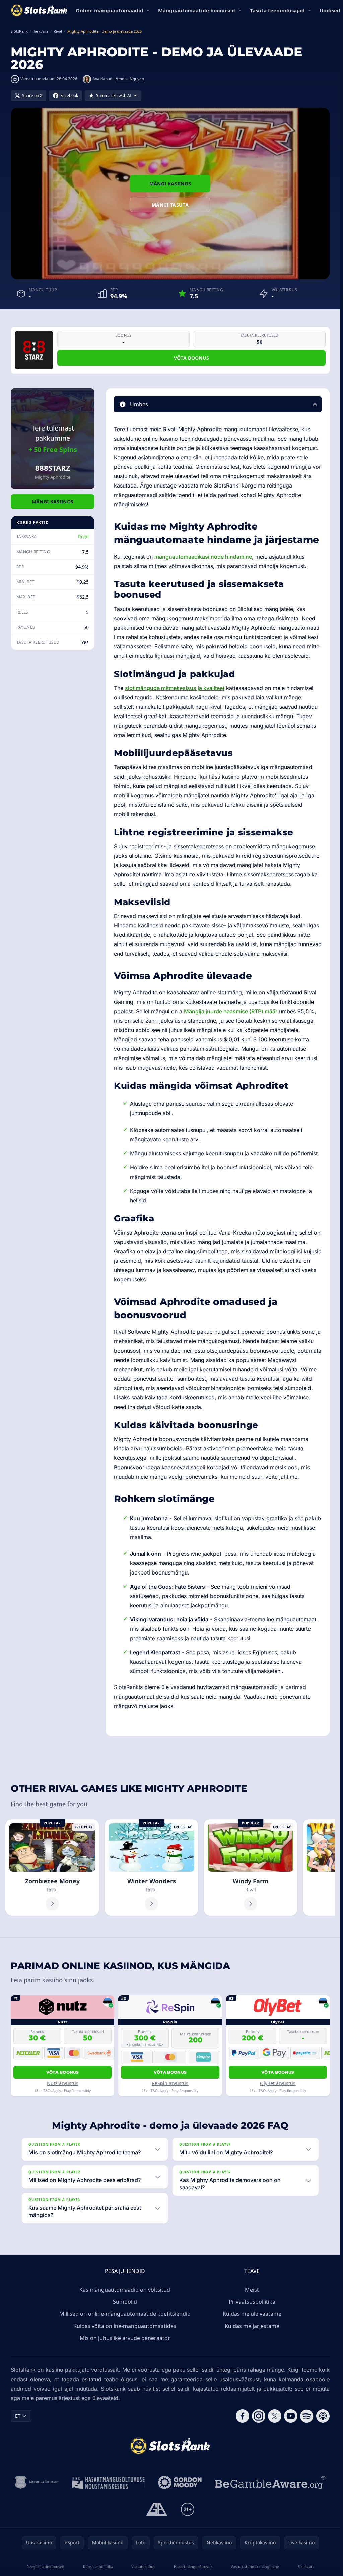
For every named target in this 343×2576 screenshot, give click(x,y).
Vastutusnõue (143, 2566)
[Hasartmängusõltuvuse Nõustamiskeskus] (108, 2482)
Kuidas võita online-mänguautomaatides (125, 2326)
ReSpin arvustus (170, 2083)
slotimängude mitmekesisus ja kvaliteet (175, 688)
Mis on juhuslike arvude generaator (125, 2338)
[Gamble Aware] (270, 2482)
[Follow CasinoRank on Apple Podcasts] (323, 2416)
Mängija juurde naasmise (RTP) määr (231, 1011)
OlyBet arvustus (278, 2083)
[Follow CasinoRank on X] (275, 2416)
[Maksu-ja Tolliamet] (37, 2482)
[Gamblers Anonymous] (157, 2509)
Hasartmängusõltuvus (193, 2566)
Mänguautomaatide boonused (197, 10)
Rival (83, 537)
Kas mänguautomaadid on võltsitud (125, 2290)
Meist (252, 2290)
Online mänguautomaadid (110, 10)
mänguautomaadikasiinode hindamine (203, 557)
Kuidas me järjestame (252, 2326)
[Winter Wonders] (151, 1868)
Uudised (330, 10)
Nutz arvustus (63, 2083)
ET (18, 2416)
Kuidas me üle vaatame (252, 2314)
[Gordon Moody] (180, 2482)
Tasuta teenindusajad (277, 10)
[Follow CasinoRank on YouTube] (291, 2416)
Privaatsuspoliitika (252, 2302)
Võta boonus (192, 358)
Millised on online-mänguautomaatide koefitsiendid (125, 2314)
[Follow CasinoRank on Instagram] (259, 2416)
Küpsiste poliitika (98, 2566)
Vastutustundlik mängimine (255, 2566)
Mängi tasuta (170, 205)
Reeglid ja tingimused (45, 2566)
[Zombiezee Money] (52, 1868)
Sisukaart (306, 2566)
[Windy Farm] (251, 1868)
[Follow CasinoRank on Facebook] (243, 2416)
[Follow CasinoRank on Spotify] (307, 2416)
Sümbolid (125, 2302)
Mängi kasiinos (170, 184)
